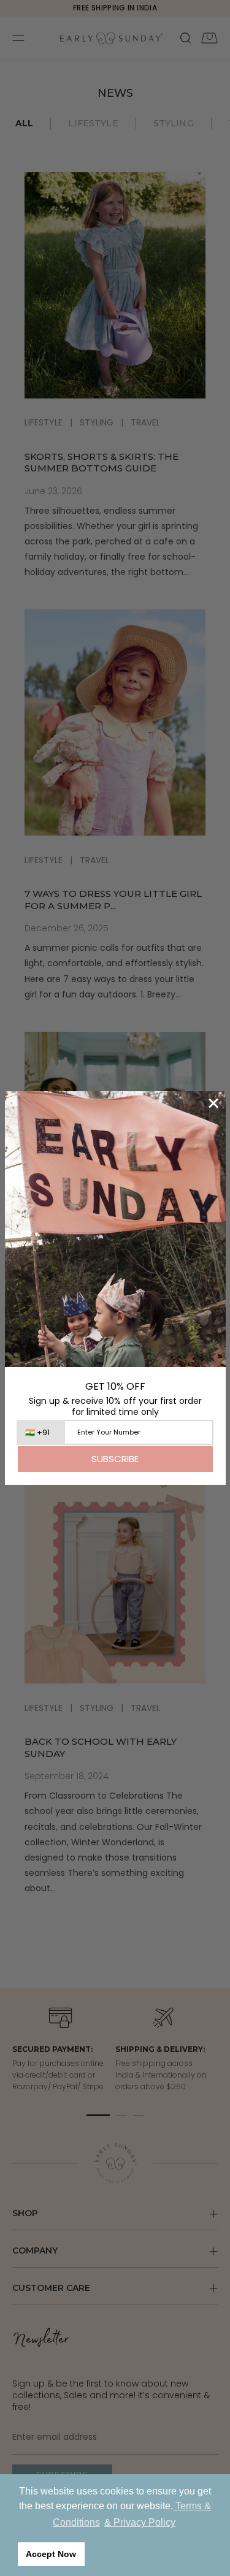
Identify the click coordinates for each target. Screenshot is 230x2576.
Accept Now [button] (51, 2554)
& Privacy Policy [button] (140, 2522)
